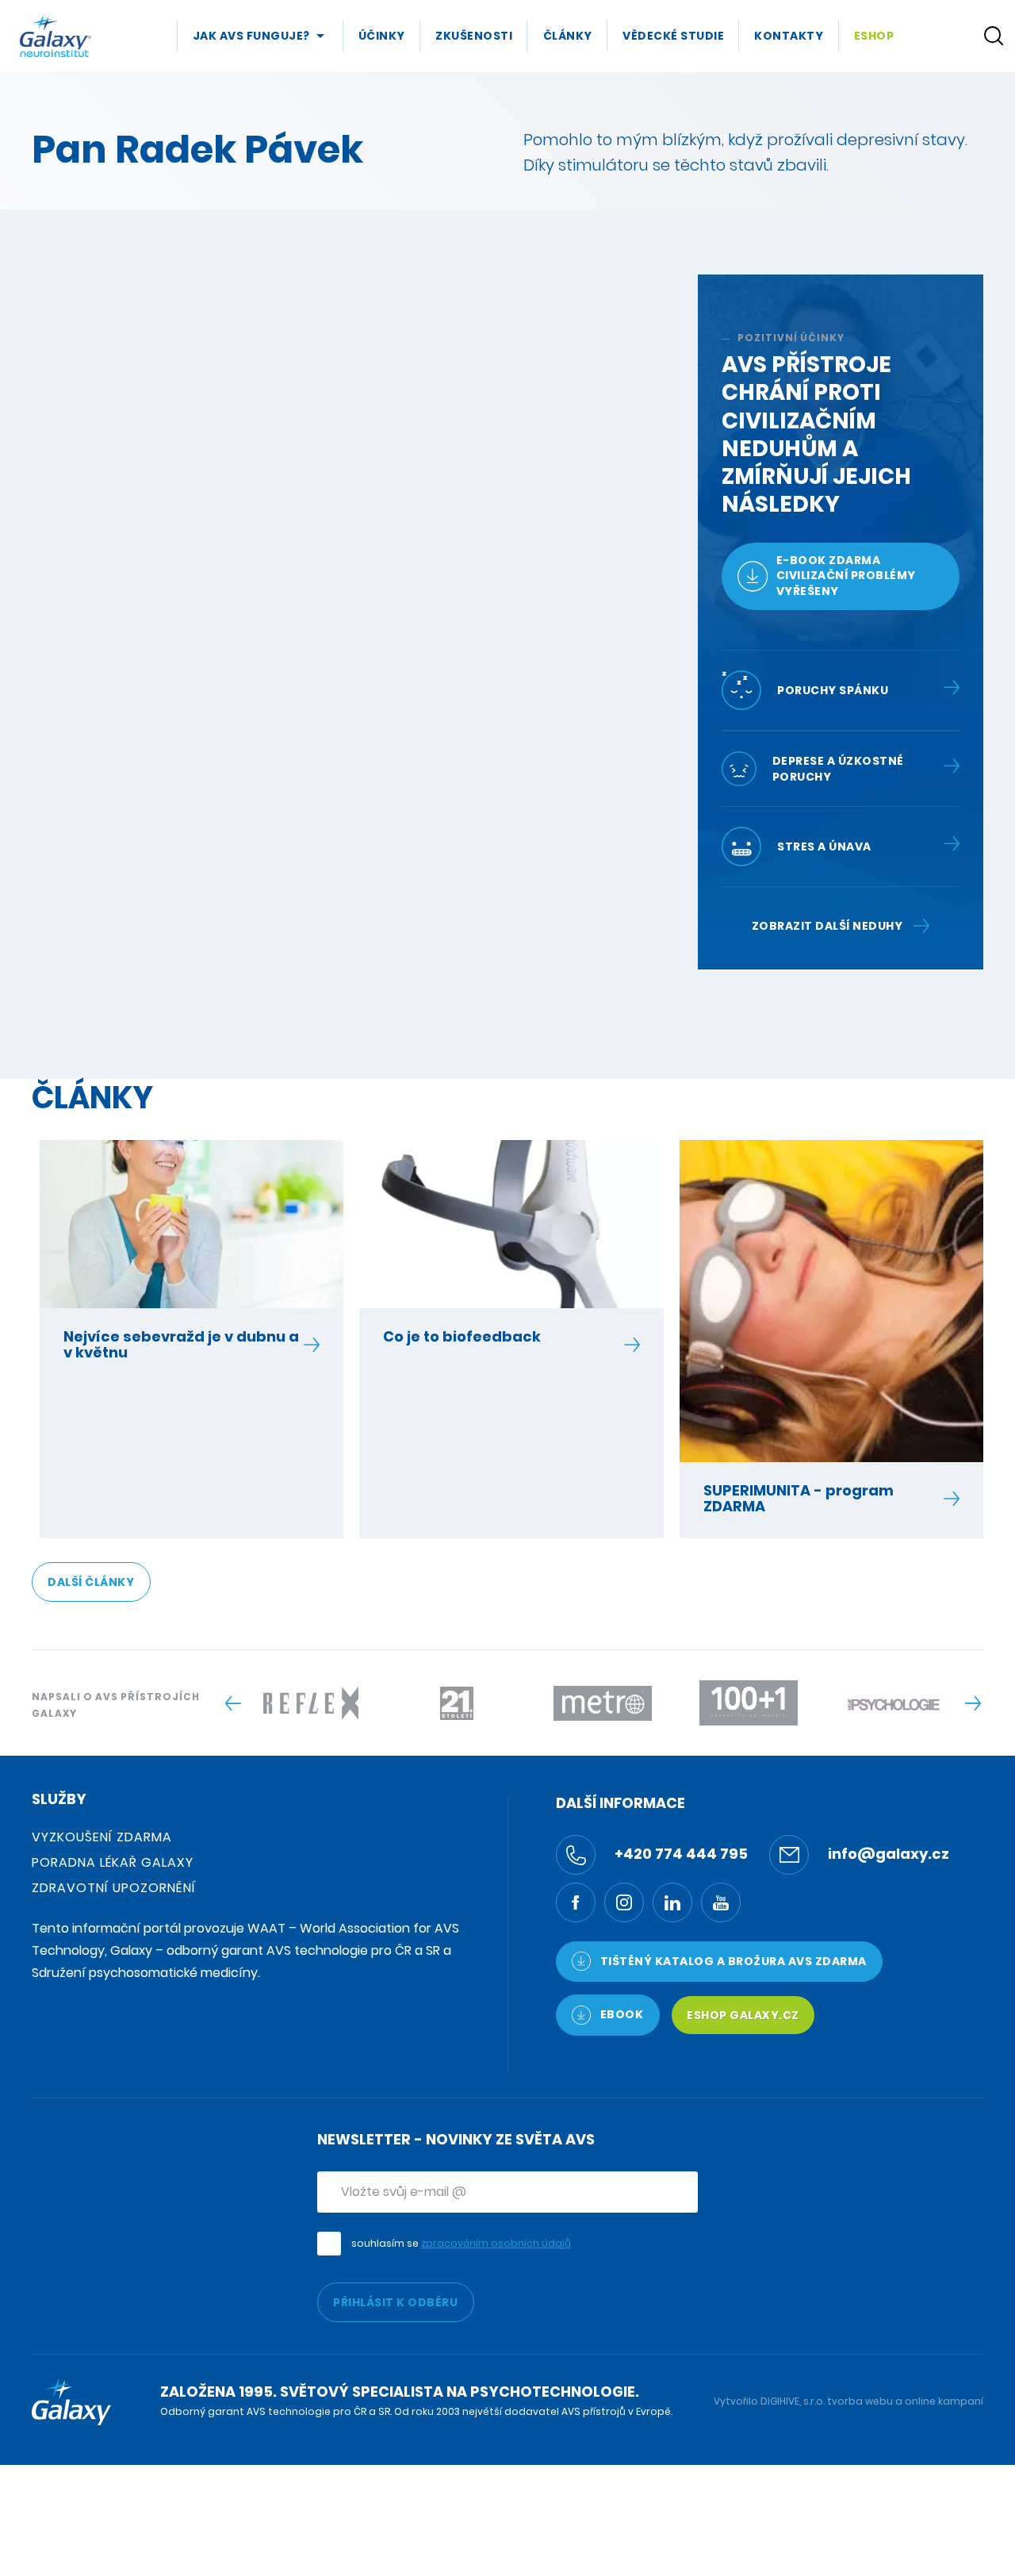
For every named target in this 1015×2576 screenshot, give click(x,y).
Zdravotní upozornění (114, 1888)
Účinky (382, 36)
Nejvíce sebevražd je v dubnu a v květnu (181, 1345)
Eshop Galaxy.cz (743, 2015)
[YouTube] (721, 1902)
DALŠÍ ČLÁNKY (91, 1582)
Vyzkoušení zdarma (102, 1837)
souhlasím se (461, 2243)
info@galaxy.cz (887, 1854)
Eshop (874, 36)
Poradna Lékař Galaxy (113, 1862)
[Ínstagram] (624, 1902)
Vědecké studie (673, 36)
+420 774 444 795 (680, 1854)
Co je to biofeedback (462, 1337)
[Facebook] (576, 1902)
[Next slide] (973, 1703)
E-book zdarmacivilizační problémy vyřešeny (846, 576)
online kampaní (944, 2401)
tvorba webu (860, 2401)
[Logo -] (311, 1703)
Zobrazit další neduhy (827, 926)
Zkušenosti (474, 36)
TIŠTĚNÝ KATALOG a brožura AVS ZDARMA (732, 1961)
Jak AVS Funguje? (251, 36)
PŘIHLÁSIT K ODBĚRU (395, 2302)
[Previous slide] (233, 1703)
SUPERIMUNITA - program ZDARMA (799, 1499)
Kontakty (789, 36)
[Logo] (56, 36)
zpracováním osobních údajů (496, 2243)
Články (568, 36)
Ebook (620, 2014)
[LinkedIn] (672, 1902)
